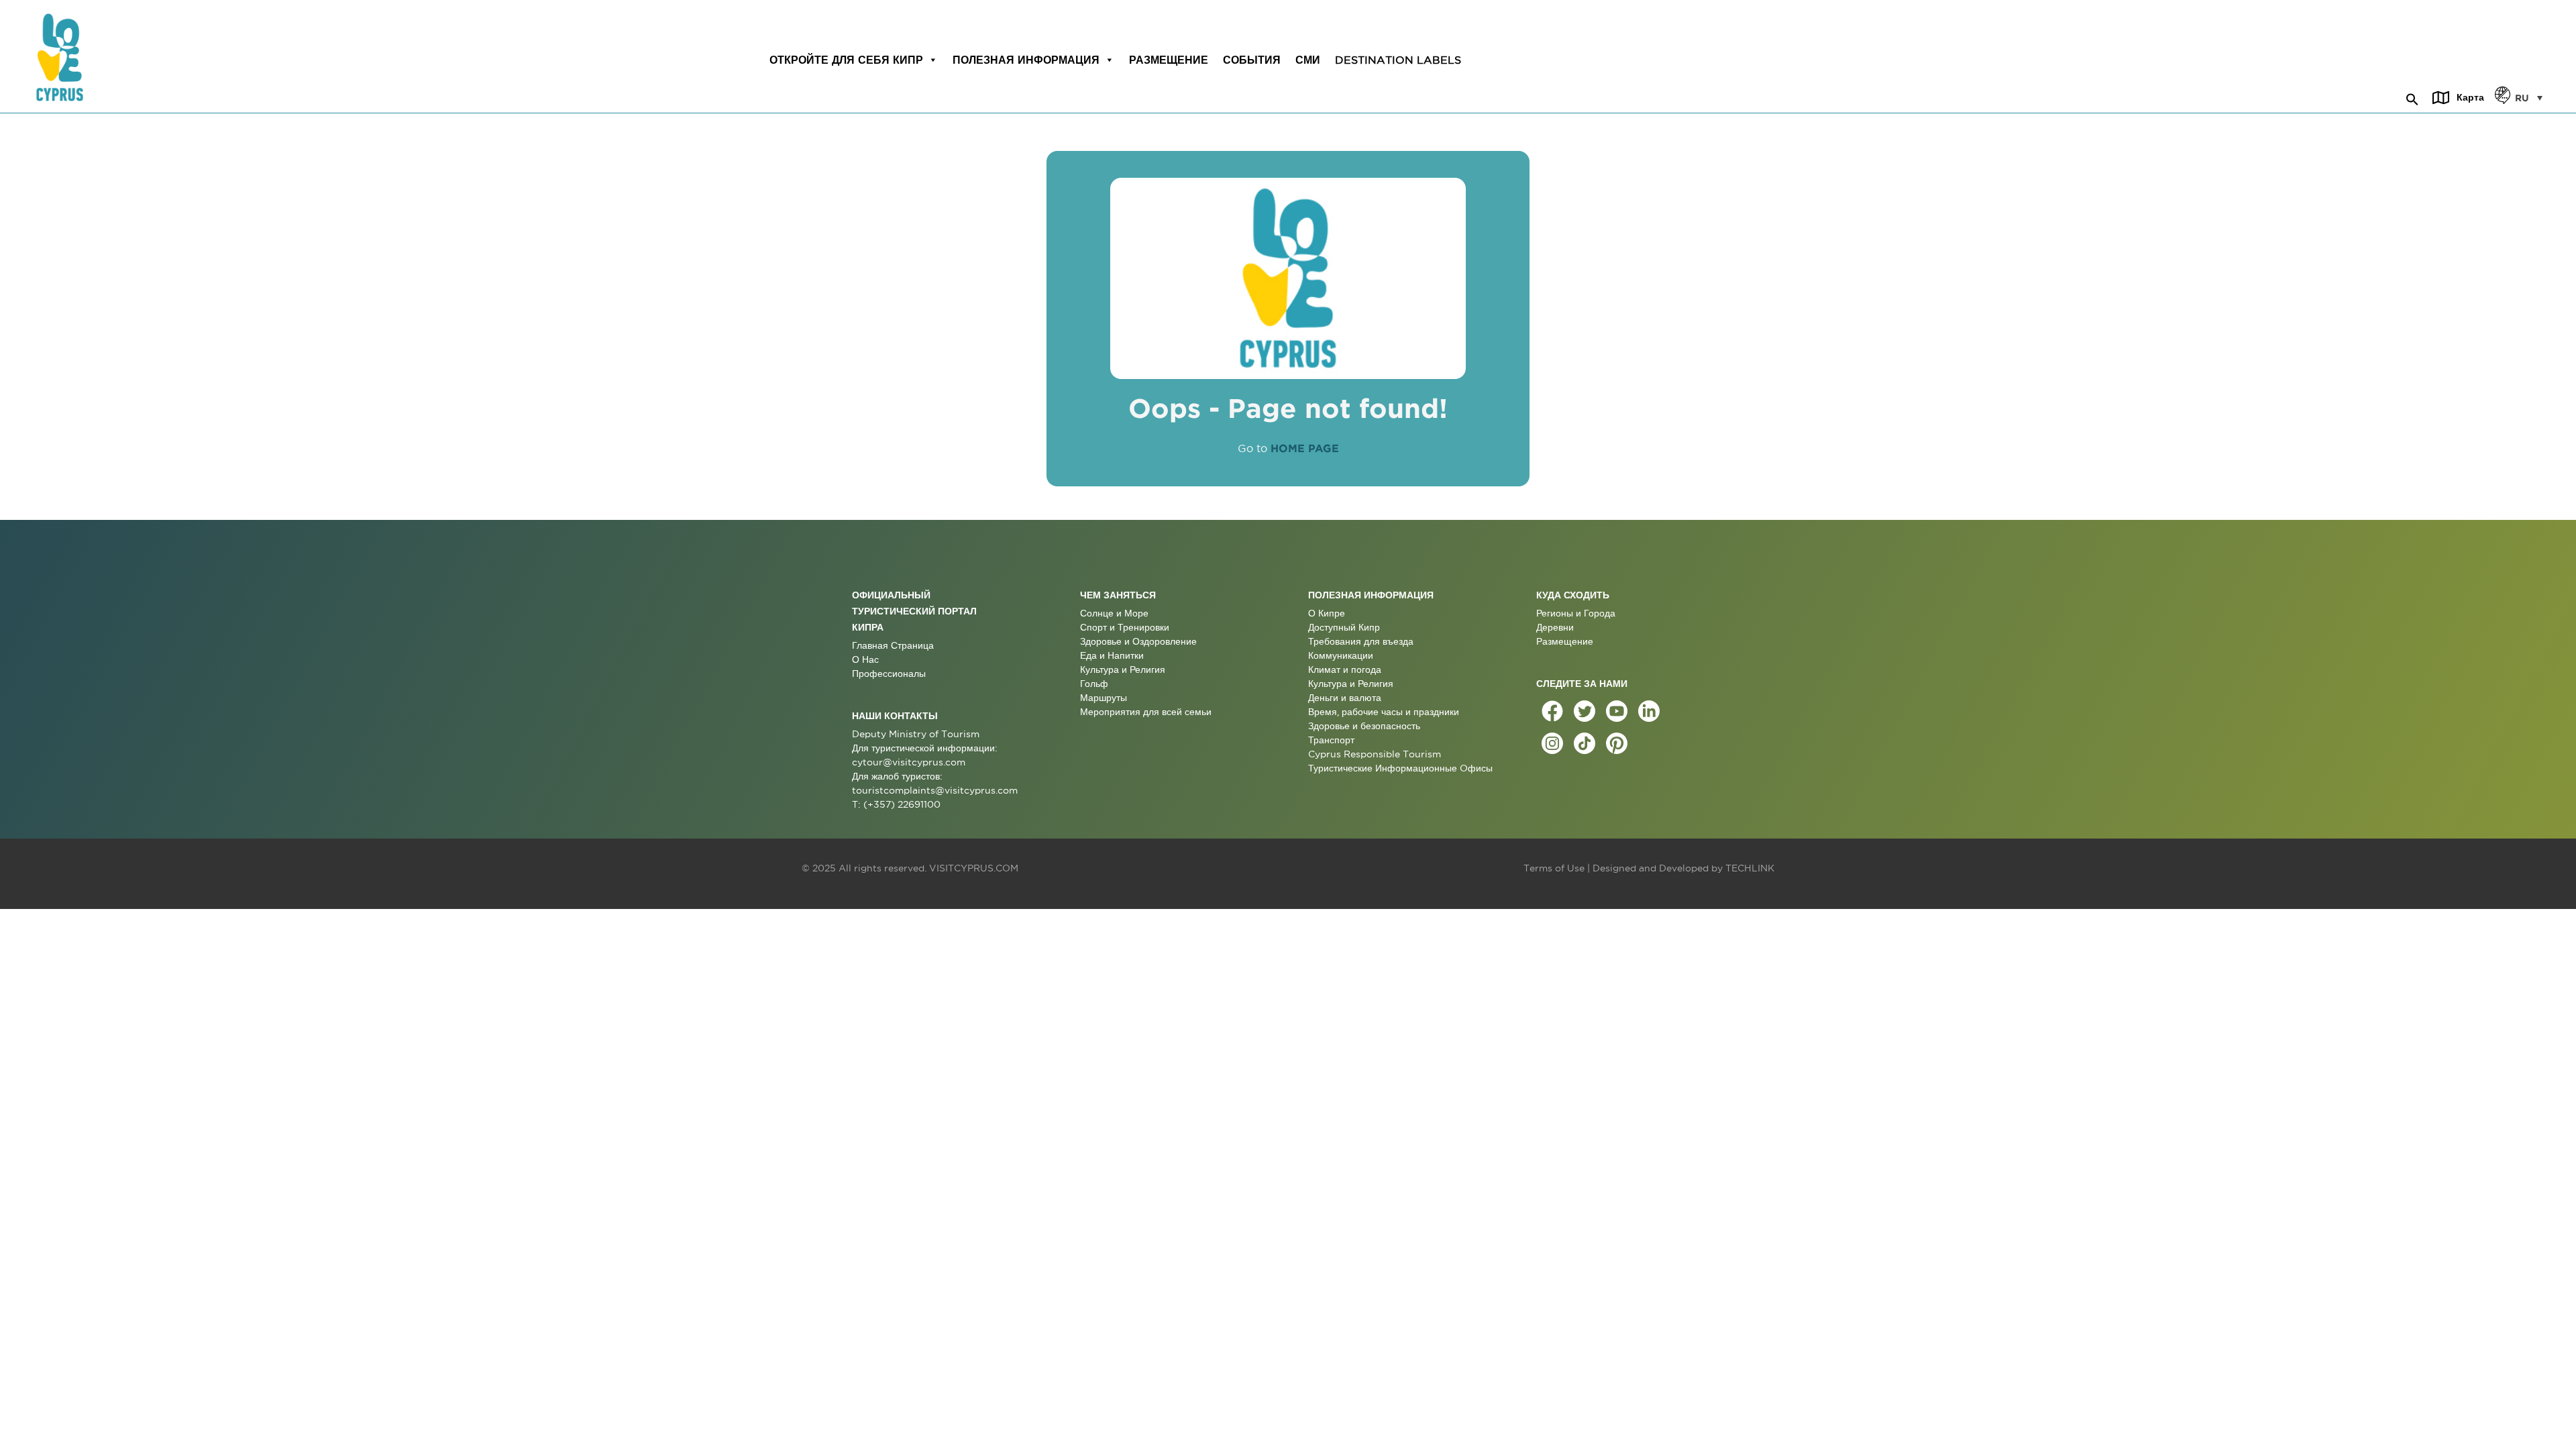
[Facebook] (1552, 711)
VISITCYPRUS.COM (974, 868)
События (1252, 60)
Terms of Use (1554, 868)
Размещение (1169, 60)
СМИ (1308, 60)
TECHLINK (1750, 868)
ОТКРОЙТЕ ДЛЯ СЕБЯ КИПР (846, 60)
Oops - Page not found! (1288, 408)
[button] (2412, 97)
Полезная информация (1026, 60)
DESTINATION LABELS (1398, 60)
